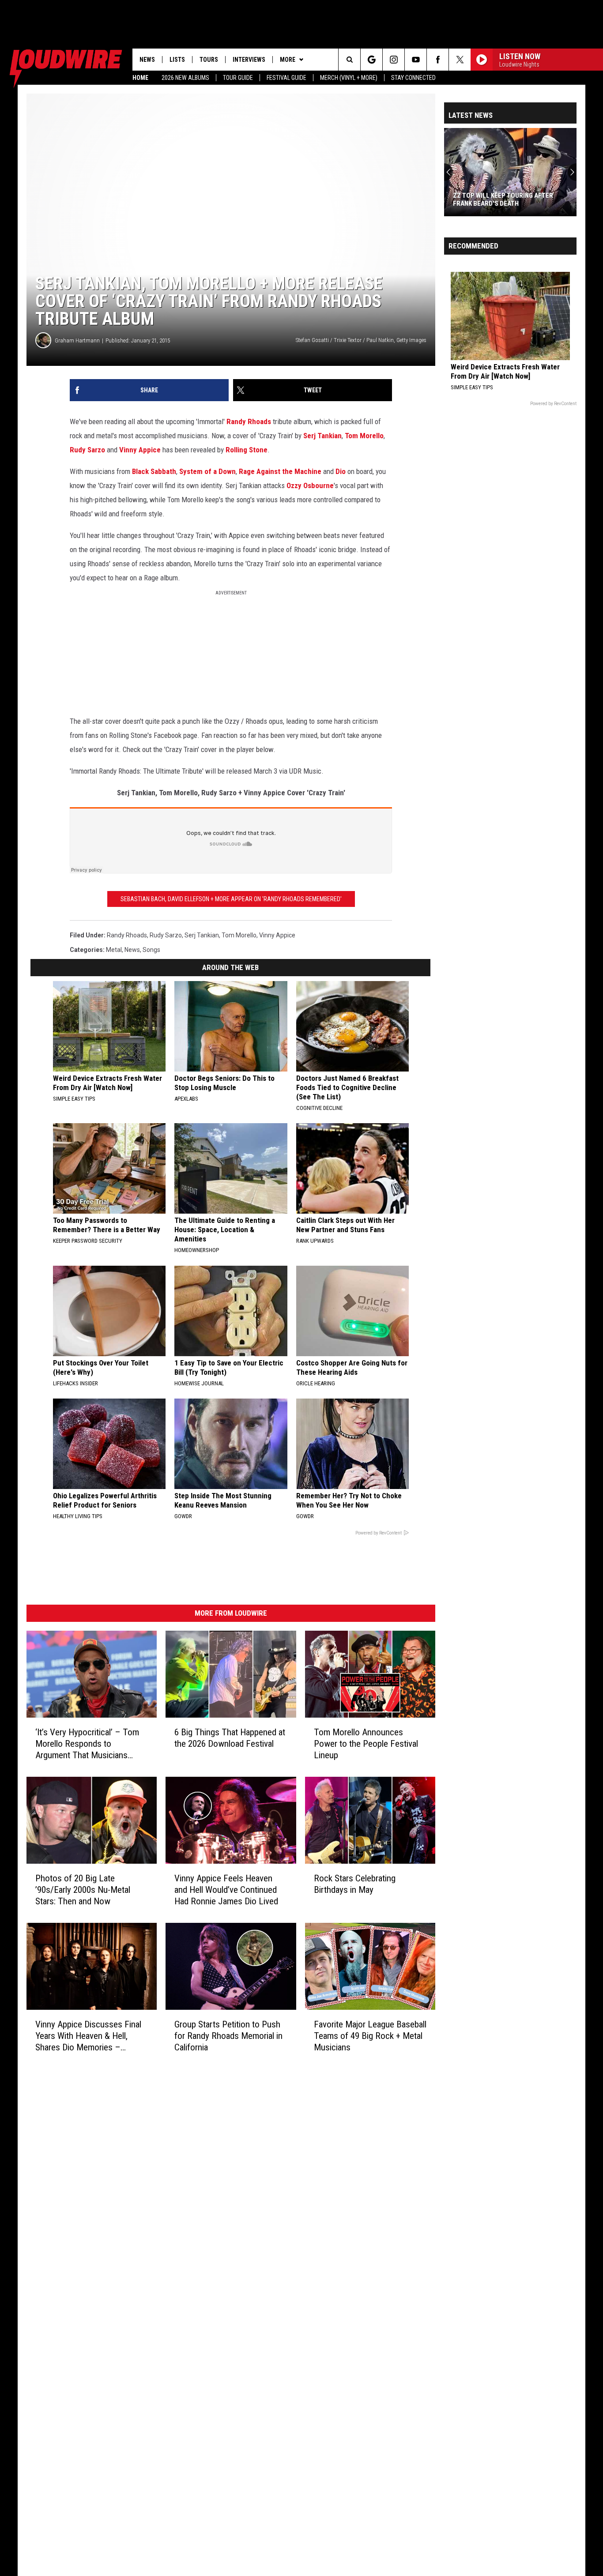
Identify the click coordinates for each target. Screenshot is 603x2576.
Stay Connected (413, 78)
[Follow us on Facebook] (438, 60)
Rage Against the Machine (280, 471)
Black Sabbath (154, 471)
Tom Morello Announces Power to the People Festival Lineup (366, 1744)
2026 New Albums (185, 78)
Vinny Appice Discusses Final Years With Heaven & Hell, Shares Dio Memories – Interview (88, 2036)
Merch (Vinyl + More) (349, 78)
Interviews (249, 60)
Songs (151, 950)
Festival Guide (286, 78)
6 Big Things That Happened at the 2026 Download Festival (230, 1738)
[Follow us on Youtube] (416, 60)
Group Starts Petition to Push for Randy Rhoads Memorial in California (228, 2035)
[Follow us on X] (460, 60)
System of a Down (207, 471)
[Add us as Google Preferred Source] (371, 60)
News (147, 60)
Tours (209, 60)
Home (140, 78)
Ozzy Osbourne (310, 485)
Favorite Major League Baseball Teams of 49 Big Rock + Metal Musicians (370, 2035)
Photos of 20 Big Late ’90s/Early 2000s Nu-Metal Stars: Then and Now (83, 1890)
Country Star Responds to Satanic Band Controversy (510, 199)
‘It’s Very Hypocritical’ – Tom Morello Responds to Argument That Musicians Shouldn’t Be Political (87, 1744)
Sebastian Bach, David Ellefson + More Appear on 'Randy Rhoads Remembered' (231, 899)
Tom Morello (364, 436)
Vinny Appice (140, 450)
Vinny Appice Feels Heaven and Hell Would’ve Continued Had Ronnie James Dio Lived (226, 1890)
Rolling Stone (247, 450)
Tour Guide (238, 78)
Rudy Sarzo (87, 450)
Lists (177, 60)
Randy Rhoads (249, 421)
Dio (341, 471)
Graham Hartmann (77, 340)
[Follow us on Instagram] (394, 60)
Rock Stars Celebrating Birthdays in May (355, 1884)
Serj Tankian (322, 436)
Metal (114, 950)
